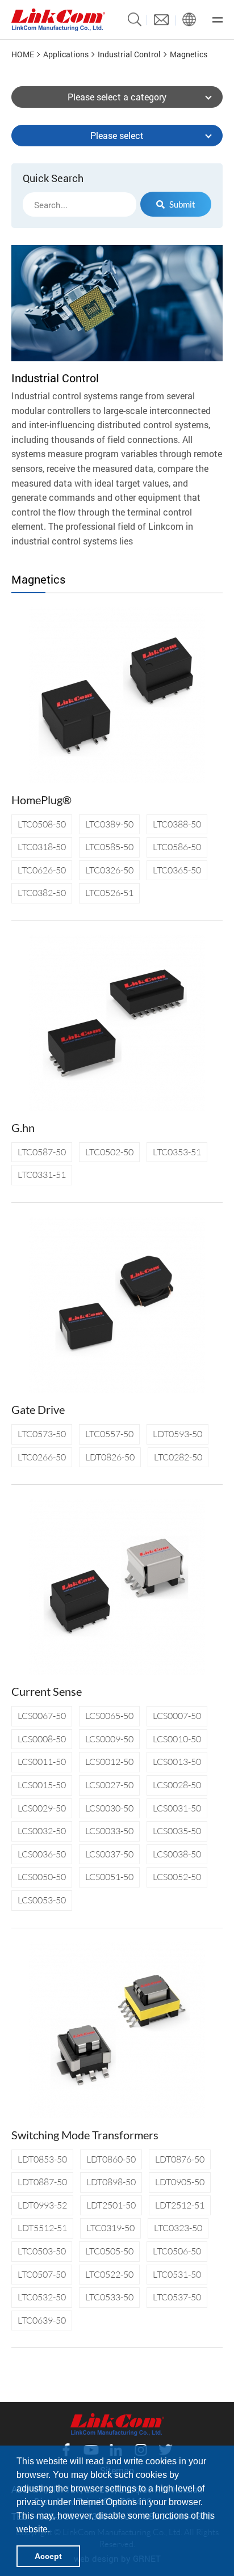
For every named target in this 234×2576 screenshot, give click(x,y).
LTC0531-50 (177, 2274)
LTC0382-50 (42, 893)
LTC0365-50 (177, 870)
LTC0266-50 (42, 1457)
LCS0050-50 (42, 1877)
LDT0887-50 (42, 2182)
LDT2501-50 (111, 2205)
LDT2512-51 (180, 2205)
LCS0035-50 (177, 1831)
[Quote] (161, 20)
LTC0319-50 (110, 2228)
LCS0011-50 (42, 1762)
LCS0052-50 (177, 1877)
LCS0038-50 (177, 1854)
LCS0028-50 (177, 1785)
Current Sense (47, 1691)
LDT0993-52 (42, 2205)
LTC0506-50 (177, 2251)
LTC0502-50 (109, 1152)
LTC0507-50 (42, 2274)
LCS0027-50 (109, 1785)
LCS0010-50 (177, 1739)
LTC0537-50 (177, 2297)
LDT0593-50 (177, 1434)
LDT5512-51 (42, 2228)
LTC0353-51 (177, 1152)
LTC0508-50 (42, 824)
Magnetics (189, 54)
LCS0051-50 (109, 1877)
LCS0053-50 (42, 1900)
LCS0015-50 (42, 1785)
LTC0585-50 (109, 847)
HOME (23, 54)
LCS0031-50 (177, 1808)
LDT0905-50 (180, 2182)
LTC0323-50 (178, 2228)
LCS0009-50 (109, 1739)
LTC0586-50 (177, 847)
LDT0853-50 (42, 2159)
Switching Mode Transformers (85, 2135)
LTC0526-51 (109, 893)
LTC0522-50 (109, 2274)
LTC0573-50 (42, 1434)
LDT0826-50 (110, 1457)
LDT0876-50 (180, 2159)
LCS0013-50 (177, 1762)
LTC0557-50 (109, 1434)
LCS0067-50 (42, 1716)
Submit (182, 204)
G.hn (23, 1127)
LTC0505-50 (109, 2251)
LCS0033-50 (109, 1831)
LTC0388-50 (177, 824)
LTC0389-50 (109, 824)
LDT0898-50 (111, 2182)
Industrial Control (129, 54)
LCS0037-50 (109, 1854)
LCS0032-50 (42, 1831)
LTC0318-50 (42, 847)
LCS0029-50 (42, 1808)
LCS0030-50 (109, 1808)
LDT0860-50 (111, 2159)
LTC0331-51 (42, 1175)
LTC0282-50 (178, 1457)
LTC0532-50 (42, 2297)
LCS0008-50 (42, 1739)
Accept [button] (48, 2556)
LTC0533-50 (109, 2297)
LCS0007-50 (177, 1716)
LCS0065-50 (109, 1716)
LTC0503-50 (42, 2251)
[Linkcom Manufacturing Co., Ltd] (58, 20)
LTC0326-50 (109, 870)
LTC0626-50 (42, 870)
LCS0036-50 (42, 1854)
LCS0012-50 (109, 1762)
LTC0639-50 (42, 2320)
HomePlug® (41, 800)
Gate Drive (38, 1409)
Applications (66, 54)
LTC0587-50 (42, 1152)
